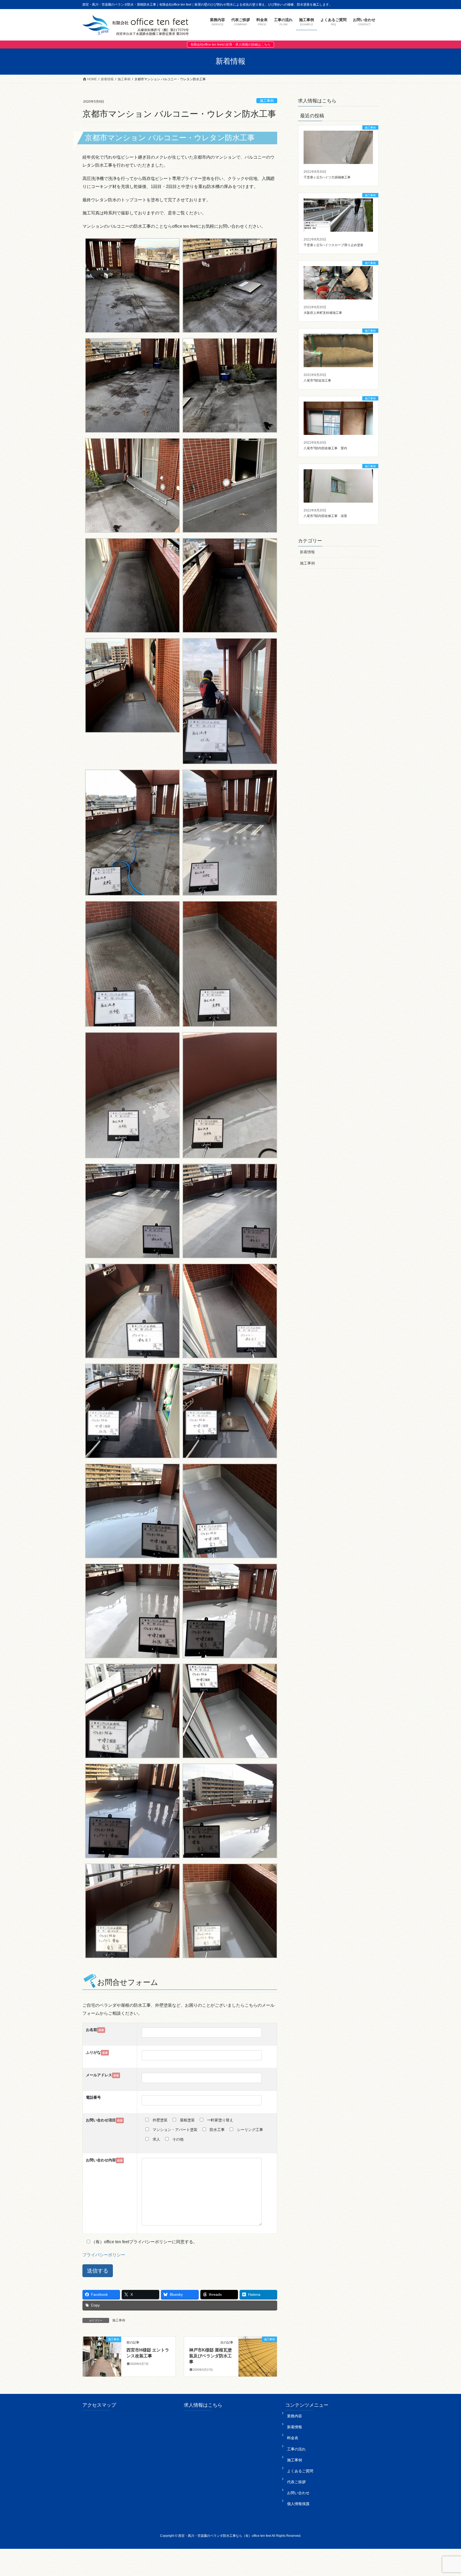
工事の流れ (296, 2449)
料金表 (293, 2438)
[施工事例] (102, 2356)
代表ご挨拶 (296, 2482)
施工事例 (267, 101)
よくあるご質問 (300, 2471)
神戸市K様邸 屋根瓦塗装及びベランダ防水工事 (210, 2356)
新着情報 (307, 552)
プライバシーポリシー (104, 2255)
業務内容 (295, 2416)
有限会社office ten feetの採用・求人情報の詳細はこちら (230, 45)
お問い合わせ (298, 2493)
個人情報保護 (298, 2504)
